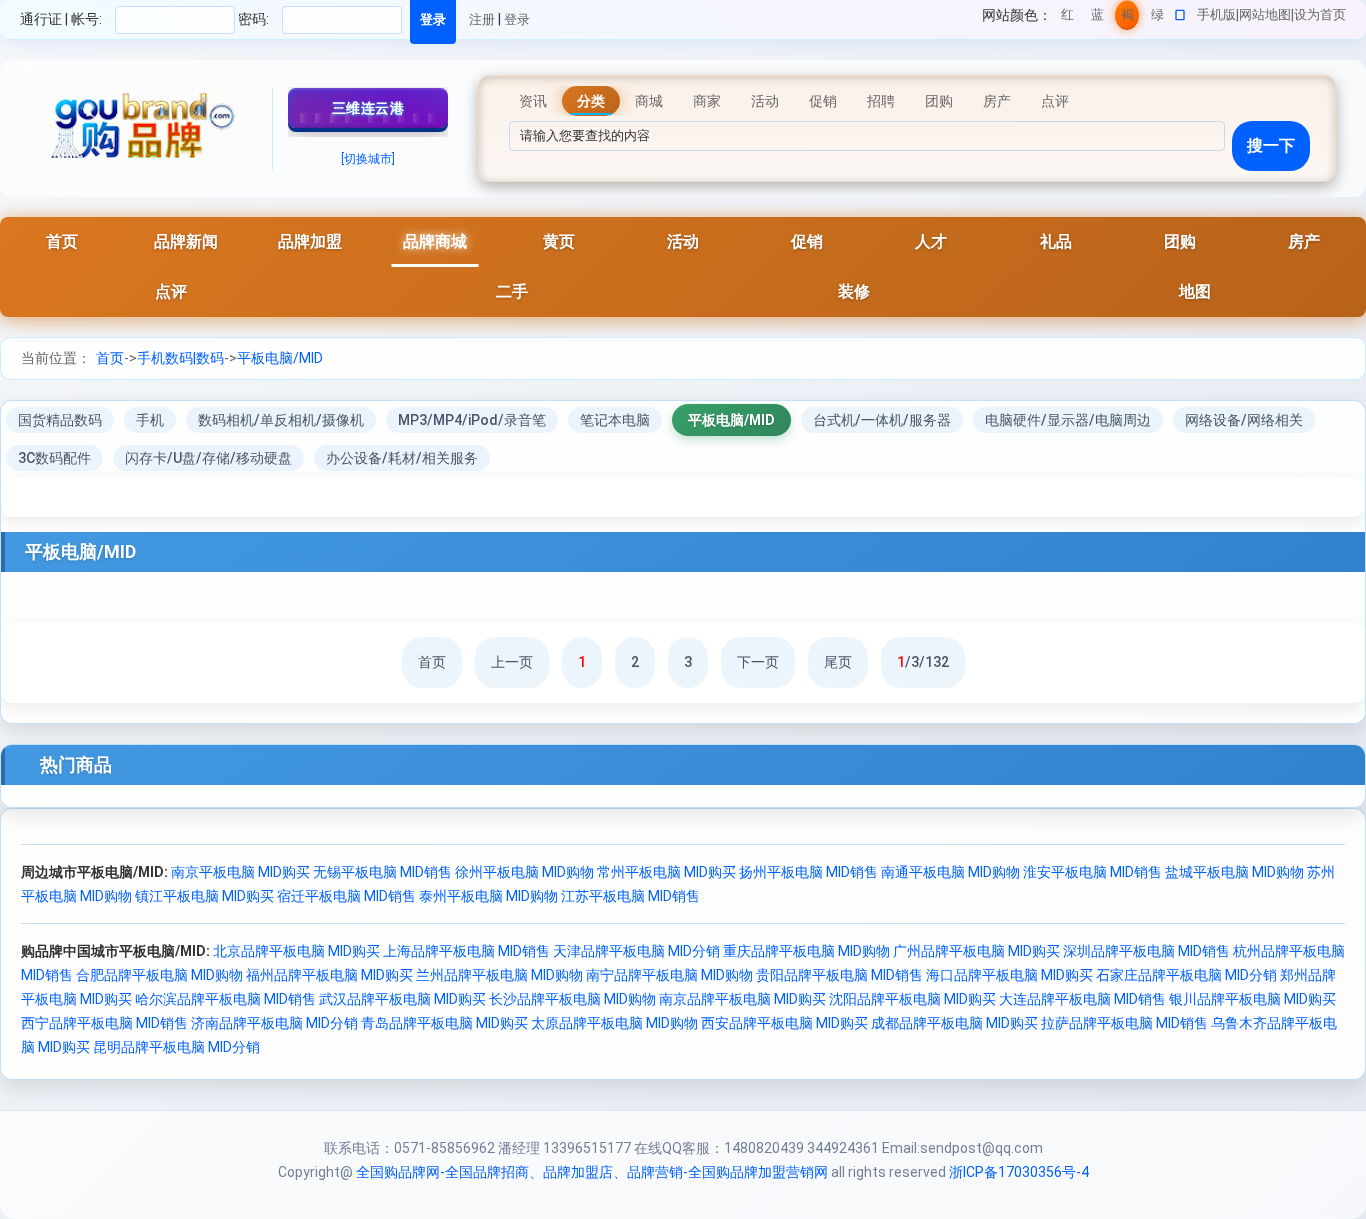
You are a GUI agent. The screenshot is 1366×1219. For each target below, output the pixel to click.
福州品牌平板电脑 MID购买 (329, 975)
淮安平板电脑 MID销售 (1092, 872)
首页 (62, 241)
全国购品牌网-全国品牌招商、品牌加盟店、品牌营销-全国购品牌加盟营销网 (592, 1172)
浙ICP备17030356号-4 (1019, 1172)
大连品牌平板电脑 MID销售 (1082, 999)
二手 (512, 291)
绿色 (1157, 18)
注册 (482, 19)
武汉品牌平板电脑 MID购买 (402, 999)
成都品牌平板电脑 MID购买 (954, 1023)
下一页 (758, 662)
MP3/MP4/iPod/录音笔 (472, 420)
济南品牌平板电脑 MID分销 (274, 1023)
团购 (1180, 241)
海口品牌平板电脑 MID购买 (1009, 975)
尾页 (838, 662)
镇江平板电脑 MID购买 (204, 896)
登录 (517, 19)
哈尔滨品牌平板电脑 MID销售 (225, 999)
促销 (807, 241)
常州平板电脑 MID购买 (666, 872)
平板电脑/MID (280, 358)
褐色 (1127, 18)
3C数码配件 (54, 458)
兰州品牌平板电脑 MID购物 (499, 975)
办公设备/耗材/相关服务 (402, 458)
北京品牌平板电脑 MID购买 (296, 951)
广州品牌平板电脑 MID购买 (976, 951)
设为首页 (1320, 14)
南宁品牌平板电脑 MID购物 (669, 975)
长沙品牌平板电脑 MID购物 (572, 999)
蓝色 (1097, 18)
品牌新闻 (186, 241)
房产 (1304, 241)
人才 (931, 241)
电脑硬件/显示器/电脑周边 (1068, 420)
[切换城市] (368, 159)
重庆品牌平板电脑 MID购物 (806, 951)
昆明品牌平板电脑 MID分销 (176, 1047)
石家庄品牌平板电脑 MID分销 (1186, 975)
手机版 (1216, 14)
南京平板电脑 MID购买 (240, 872)
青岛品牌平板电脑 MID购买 (444, 1023)
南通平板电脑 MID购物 (950, 872)
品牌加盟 (310, 241)
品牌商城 (435, 241)
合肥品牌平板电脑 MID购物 (159, 975)
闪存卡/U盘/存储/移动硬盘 (208, 458)
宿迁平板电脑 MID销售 (346, 896)
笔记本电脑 (615, 420)
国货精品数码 (60, 420)
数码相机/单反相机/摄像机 (281, 420)
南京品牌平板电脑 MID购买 (742, 999)
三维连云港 (368, 108)
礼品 (1056, 241)
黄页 (559, 241)
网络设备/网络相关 (1244, 420)
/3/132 (923, 662)
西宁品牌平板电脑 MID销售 (104, 1023)
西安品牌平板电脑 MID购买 (784, 1023)
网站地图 (1265, 14)
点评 (171, 291)
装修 (854, 291)
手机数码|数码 (180, 358)
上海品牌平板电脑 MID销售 (466, 951)
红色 (1067, 18)
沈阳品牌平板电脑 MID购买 (912, 999)
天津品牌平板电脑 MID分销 (636, 951)
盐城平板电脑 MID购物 (1234, 872)
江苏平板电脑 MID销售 (630, 896)
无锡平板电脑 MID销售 (382, 872)
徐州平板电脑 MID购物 (524, 872)
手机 (150, 420)
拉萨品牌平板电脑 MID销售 (1124, 1023)
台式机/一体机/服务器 (882, 420)
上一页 (512, 662)
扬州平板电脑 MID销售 (808, 872)
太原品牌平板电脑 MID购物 (614, 1023)
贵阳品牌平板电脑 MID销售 (839, 975)
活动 (683, 241)
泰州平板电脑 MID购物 (488, 896)
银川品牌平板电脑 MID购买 (1252, 999)
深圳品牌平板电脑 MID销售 (1146, 951)
